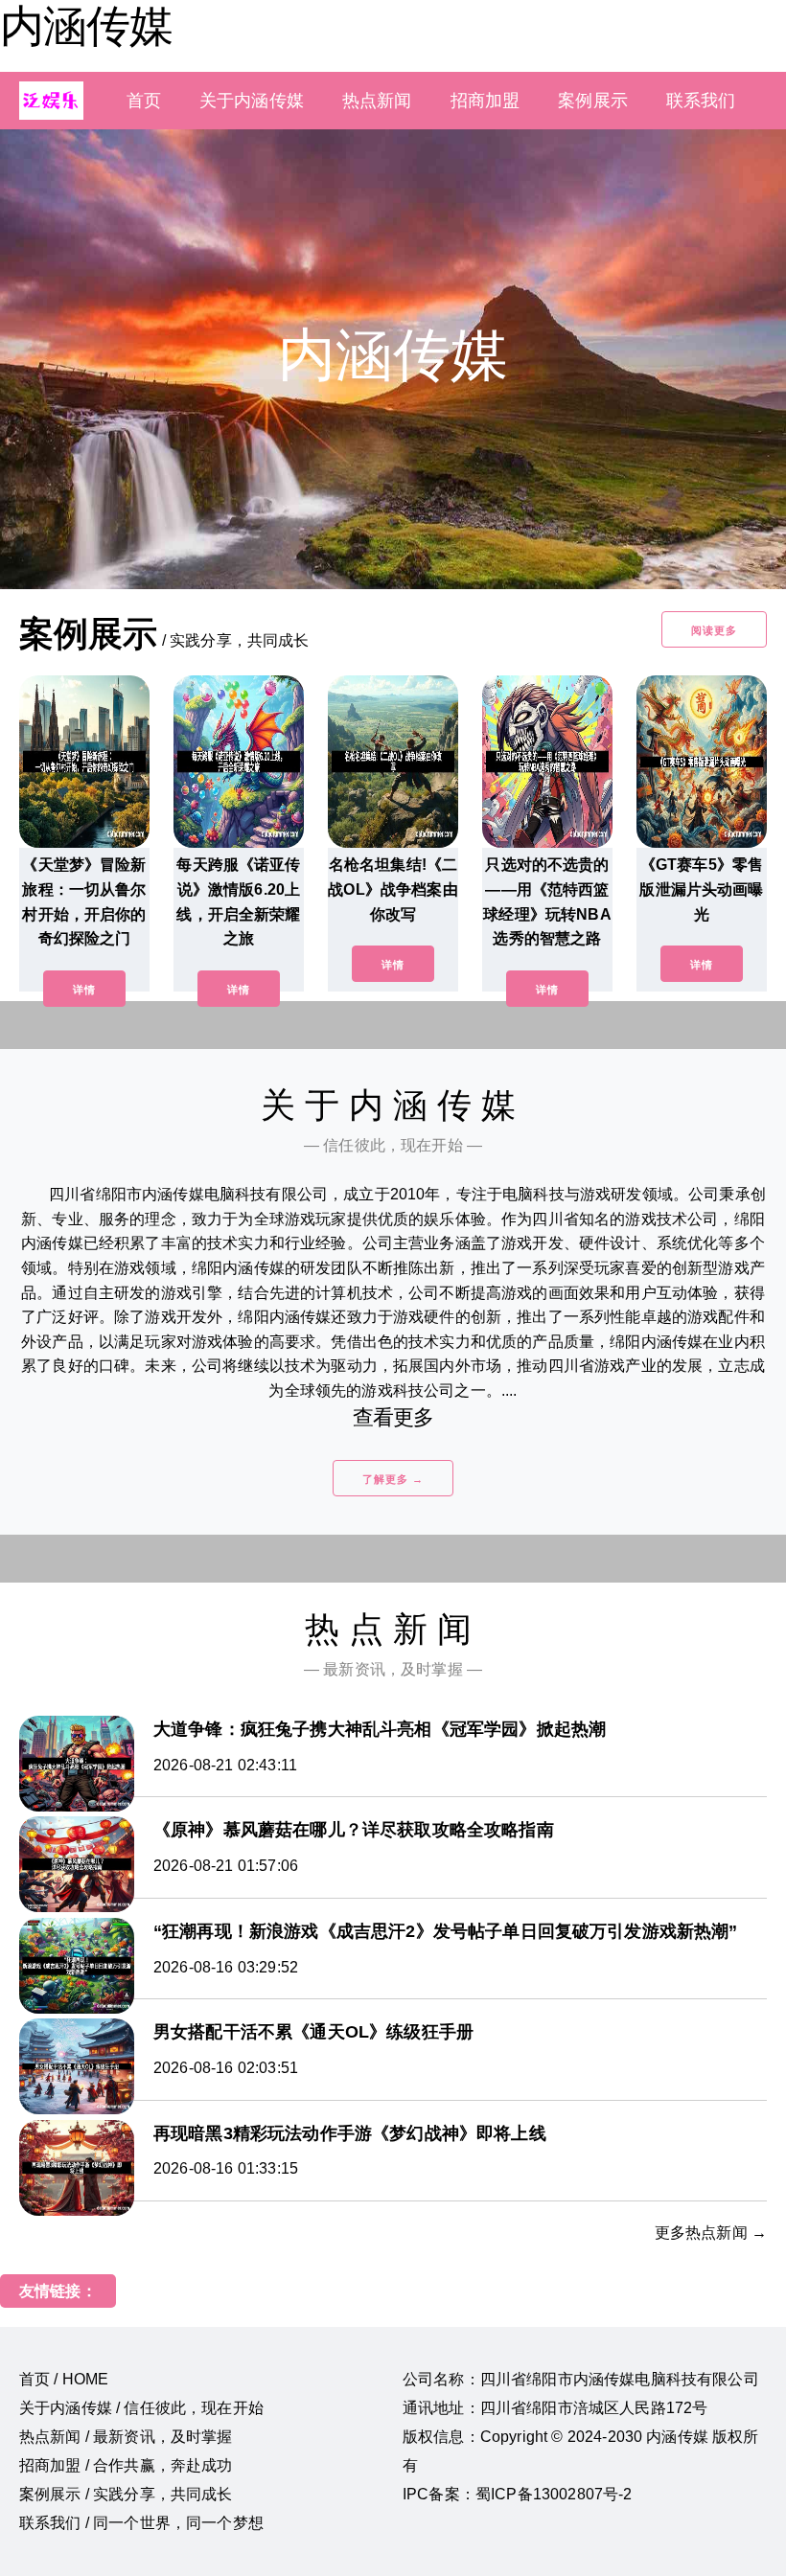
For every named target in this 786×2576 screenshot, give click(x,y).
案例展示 (593, 101)
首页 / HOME (64, 2379)
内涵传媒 (86, 26)
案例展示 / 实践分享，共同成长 (126, 2494)
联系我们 (701, 101)
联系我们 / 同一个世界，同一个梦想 (141, 2523)
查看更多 (393, 1417)
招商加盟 (485, 101)
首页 (144, 101)
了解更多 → (393, 1479)
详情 (84, 990)
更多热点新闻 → (711, 2233)
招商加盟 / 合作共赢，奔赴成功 (126, 2465)
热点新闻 (377, 101)
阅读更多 (714, 630)
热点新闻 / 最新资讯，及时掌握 (126, 2437)
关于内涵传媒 (252, 101)
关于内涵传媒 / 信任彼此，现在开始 (141, 2408)
